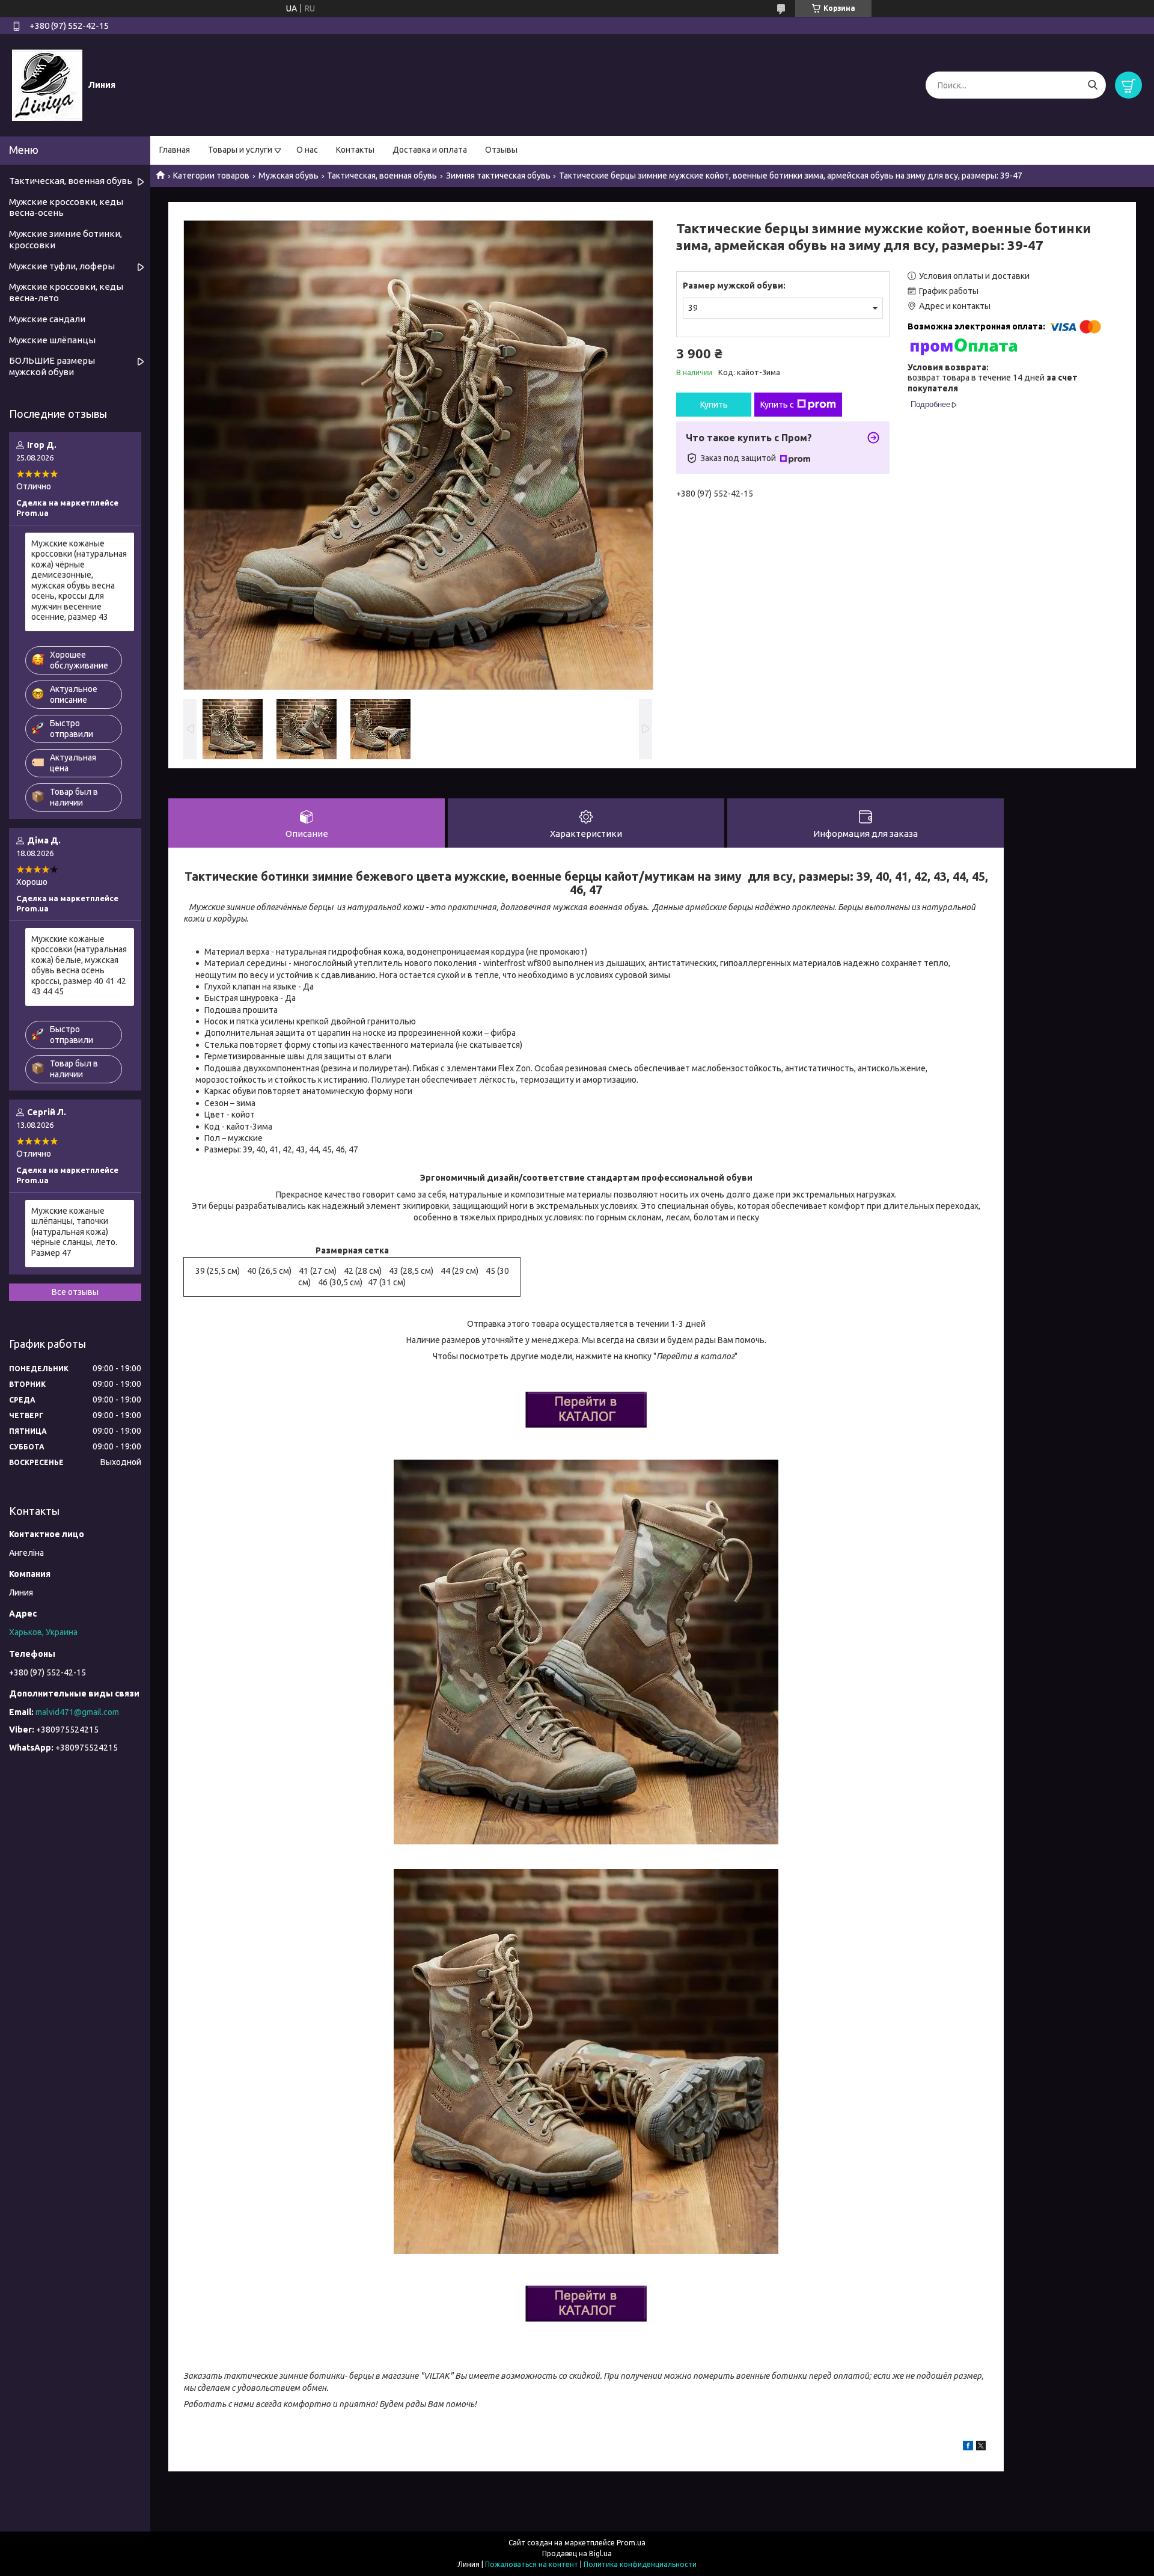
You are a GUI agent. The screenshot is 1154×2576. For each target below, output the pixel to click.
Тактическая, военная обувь (382, 176)
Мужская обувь (288, 176)
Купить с (777, 405)
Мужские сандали (47, 319)
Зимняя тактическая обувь (498, 176)
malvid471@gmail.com (77, 1712)
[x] (981, 2447)
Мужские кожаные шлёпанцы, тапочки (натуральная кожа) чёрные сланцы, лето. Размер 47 (74, 1232)
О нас (307, 150)
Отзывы (501, 150)
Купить (714, 405)
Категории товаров (211, 176)
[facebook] (968, 2447)
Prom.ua (631, 2543)
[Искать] (1092, 85)
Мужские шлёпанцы (52, 340)
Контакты (355, 150)
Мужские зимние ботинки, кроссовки (66, 239)
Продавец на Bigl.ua (577, 2553)
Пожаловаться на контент (532, 2564)
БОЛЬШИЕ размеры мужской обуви (52, 366)
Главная (175, 150)
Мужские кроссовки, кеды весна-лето (66, 292)
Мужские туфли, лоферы (62, 266)
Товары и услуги (240, 150)
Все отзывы (75, 1292)
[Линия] (47, 85)
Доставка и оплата (430, 150)
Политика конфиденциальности (640, 2564)
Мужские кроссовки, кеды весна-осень (66, 207)
